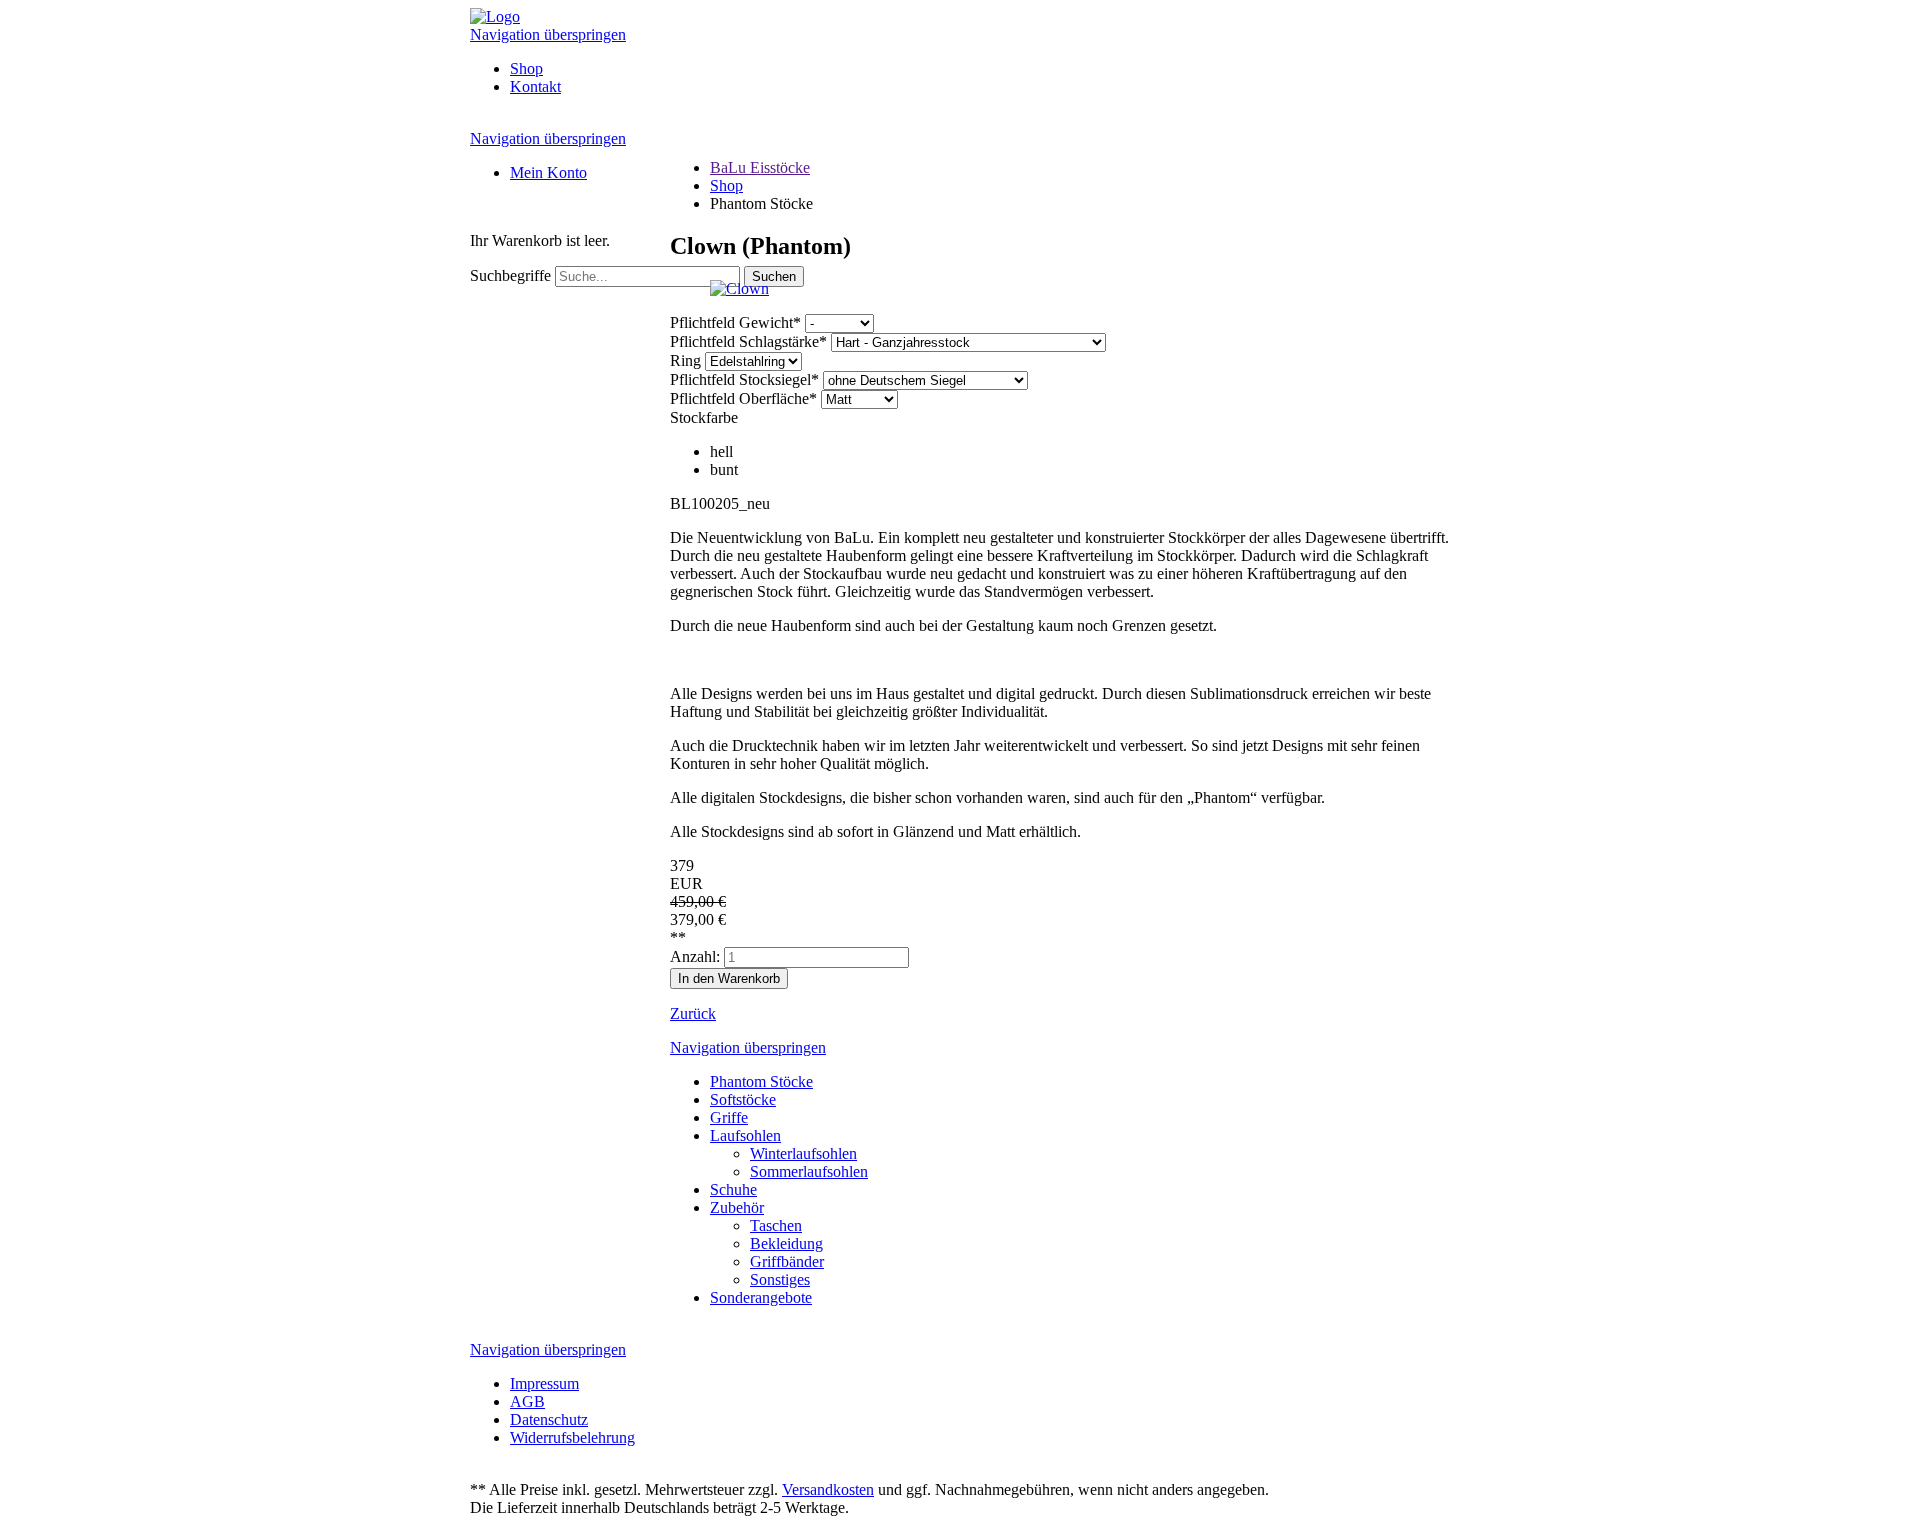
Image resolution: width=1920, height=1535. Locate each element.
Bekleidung (786, 1243)
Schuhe (733, 1189)
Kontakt (535, 86)
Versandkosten (828, 1489)
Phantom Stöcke (761, 1081)
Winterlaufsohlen (803, 1153)
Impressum (544, 1383)
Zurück (693, 1013)
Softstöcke (743, 1099)
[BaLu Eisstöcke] (495, 16)
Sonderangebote (761, 1297)
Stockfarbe (704, 417)
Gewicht (735, 322)
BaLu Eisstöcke (760, 167)
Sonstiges (780, 1279)
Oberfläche (743, 398)
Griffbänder (787, 1261)
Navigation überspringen (548, 34)
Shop (526, 68)
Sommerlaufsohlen (809, 1171)
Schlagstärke (748, 341)
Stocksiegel (744, 379)
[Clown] (739, 288)
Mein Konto (548, 172)
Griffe (729, 1117)
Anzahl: (695, 956)
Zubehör (737, 1207)
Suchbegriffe (510, 275)
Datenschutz (549, 1419)
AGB (527, 1401)
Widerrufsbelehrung (572, 1437)
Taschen (776, 1225)
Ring (687, 360)
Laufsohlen (745, 1135)
